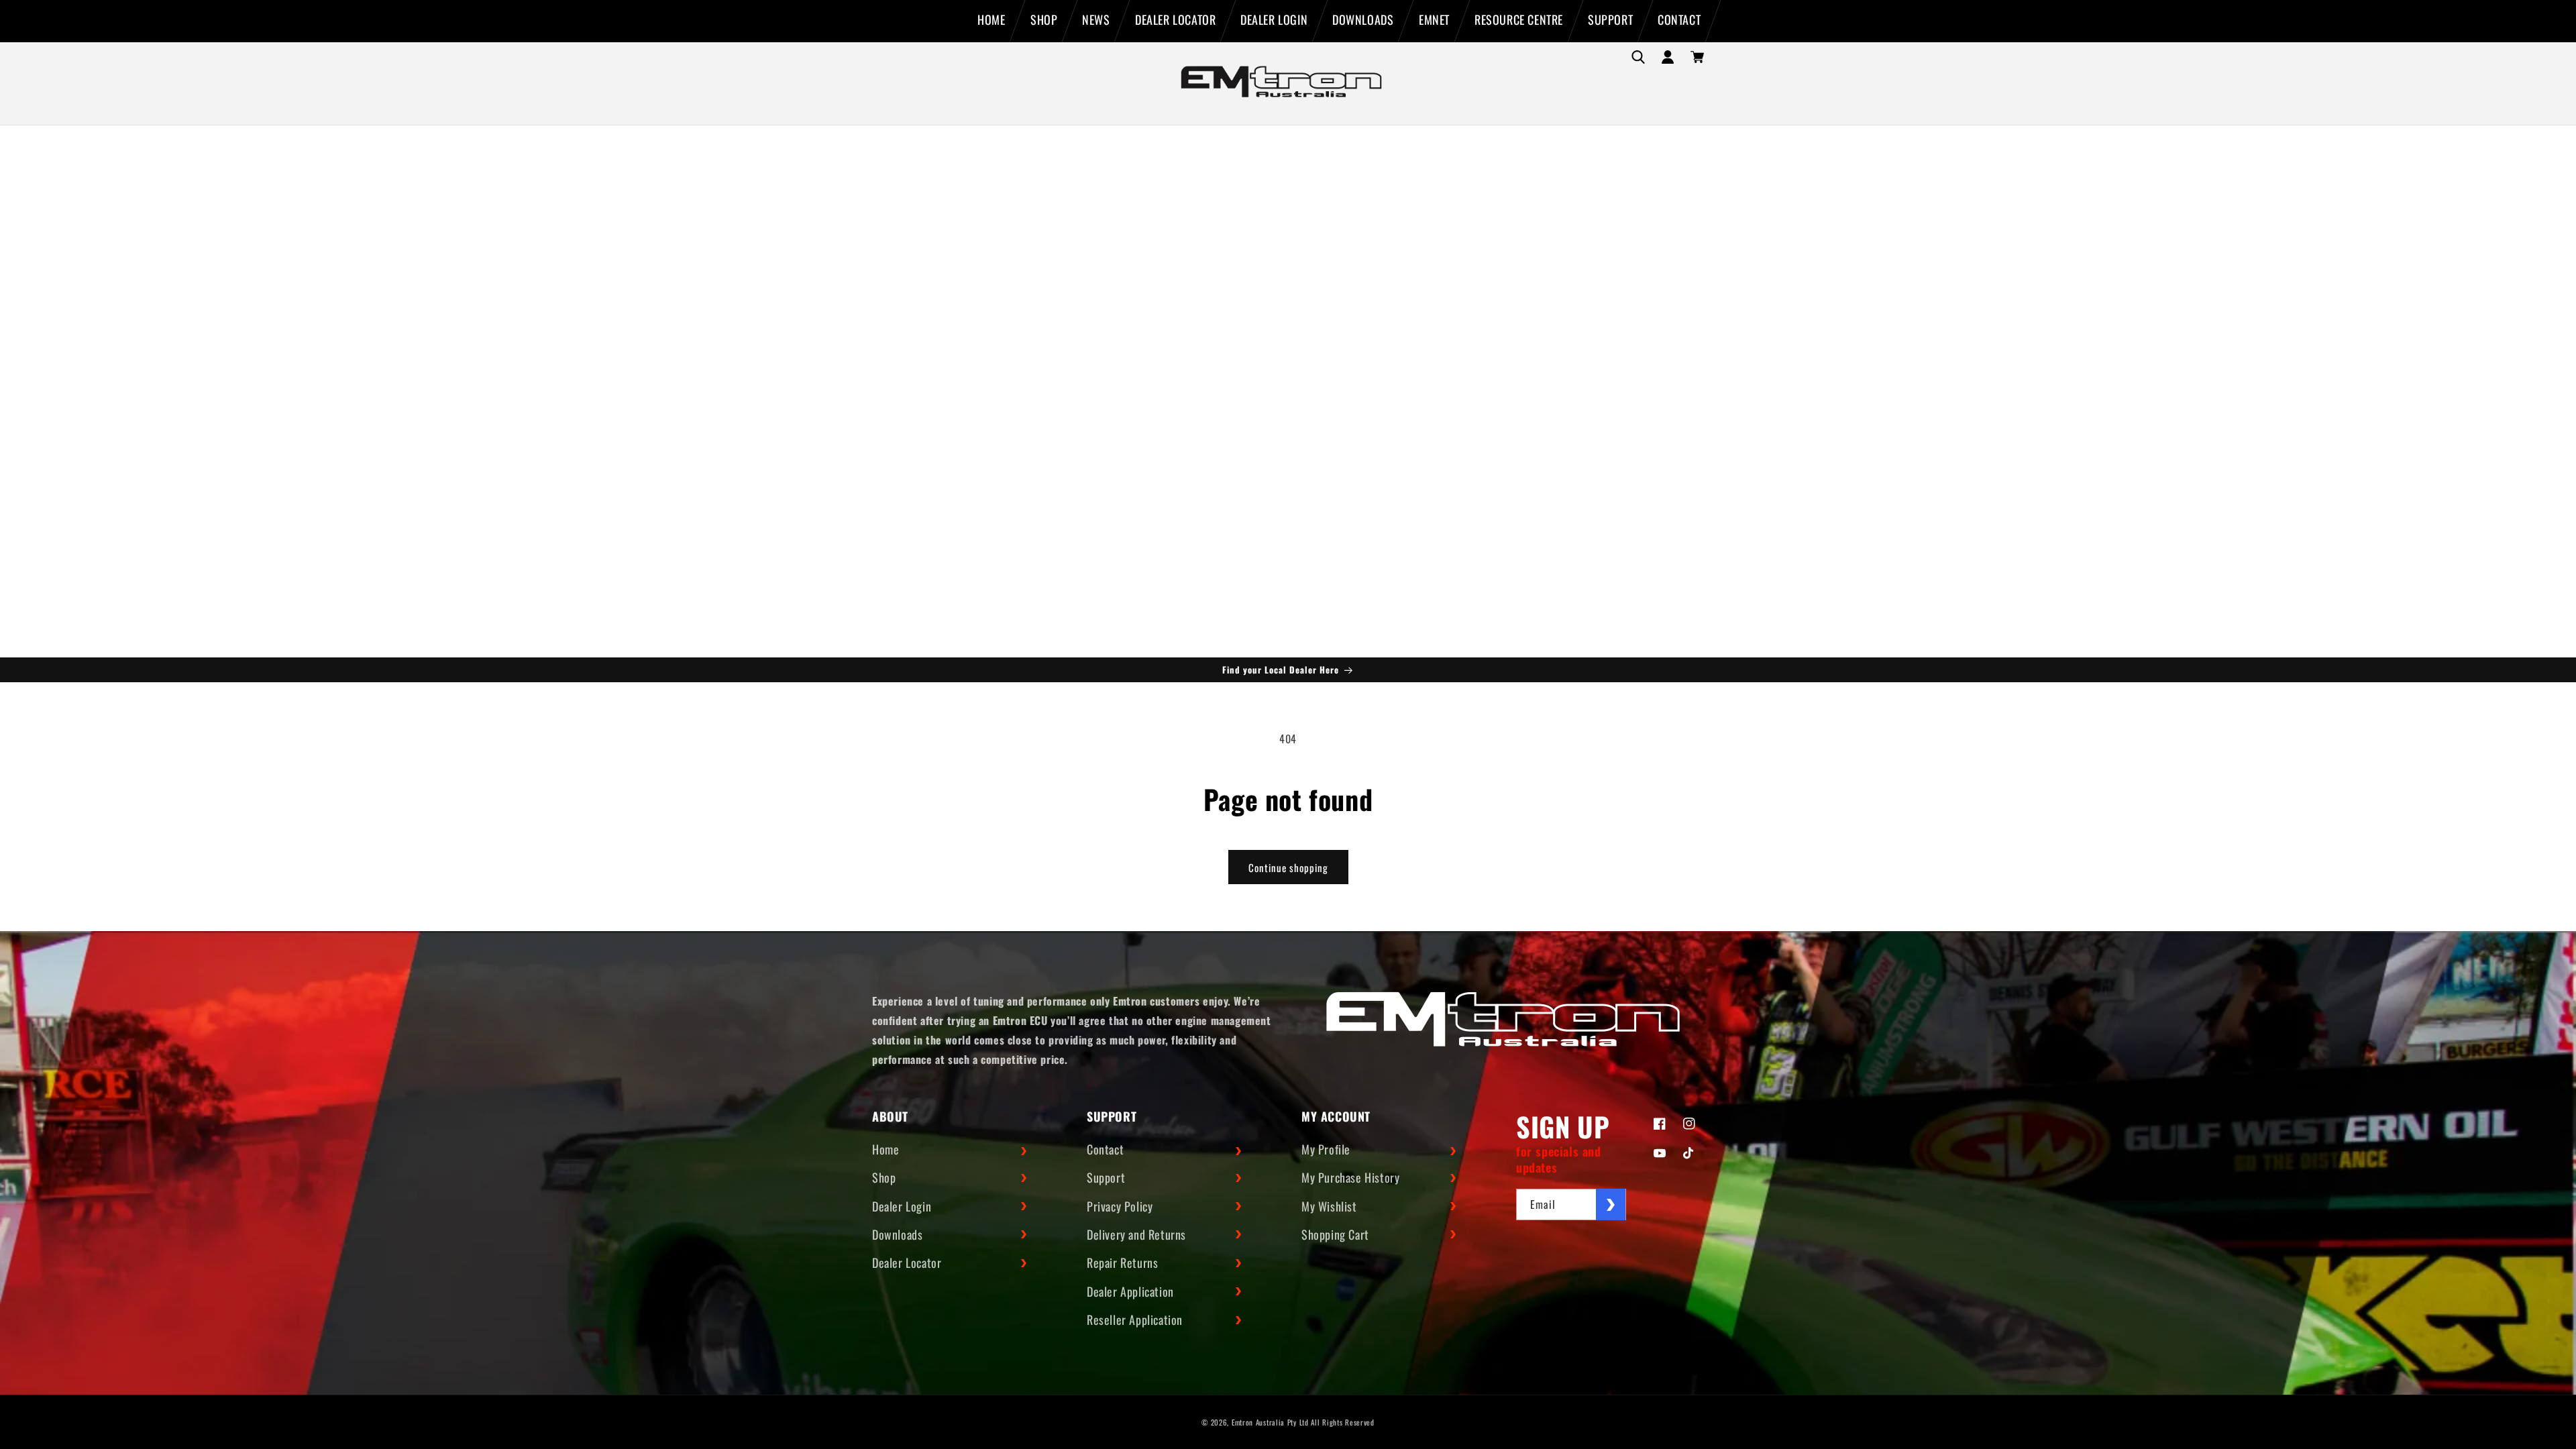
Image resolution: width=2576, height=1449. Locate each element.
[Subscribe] (1611, 1204)
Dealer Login (902, 1206)
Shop (884, 1177)
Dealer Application (1130, 1291)
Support (1106, 1177)
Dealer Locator (907, 1263)
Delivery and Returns (1136, 1234)
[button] (1638, 57)
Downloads (897, 1234)
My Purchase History (1350, 1177)
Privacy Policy (1120, 1206)
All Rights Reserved (1342, 1422)
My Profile (1326, 1149)
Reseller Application (1135, 1320)
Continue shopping (1288, 867)
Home (885, 1149)
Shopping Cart (1335, 1234)
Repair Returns (1122, 1263)
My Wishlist (1329, 1206)
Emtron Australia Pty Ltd (1270, 1422)
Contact (1105, 1149)
